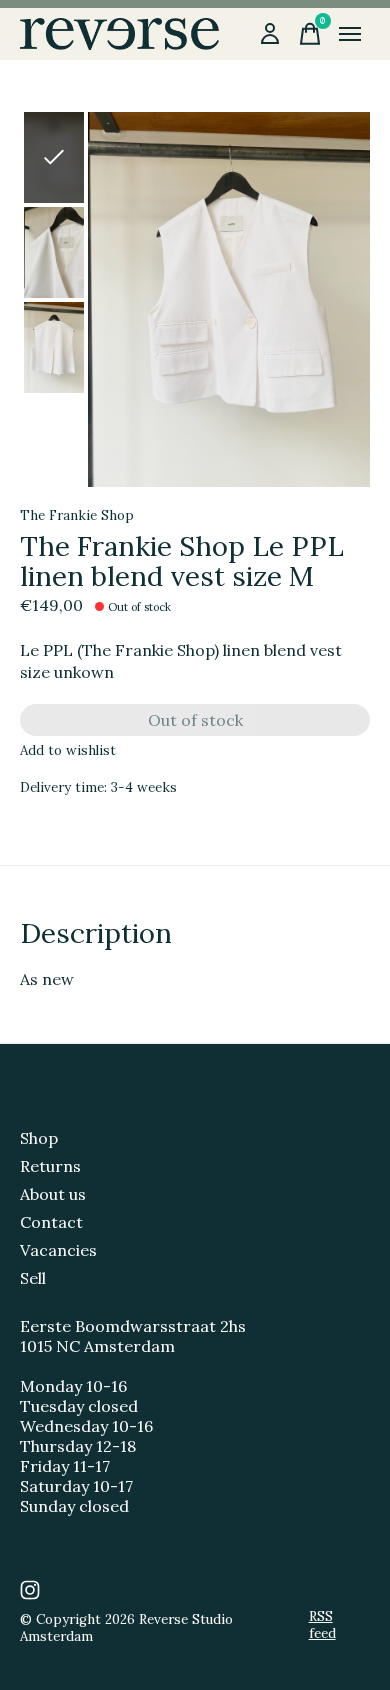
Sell (33, 1278)
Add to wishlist (68, 750)
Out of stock (195, 720)
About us (53, 1194)
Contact (51, 1222)
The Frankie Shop (77, 515)
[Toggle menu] (350, 34)
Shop (39, 1138)
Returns (50, 1166)
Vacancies (58, 1250)
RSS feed (322, 1625)
